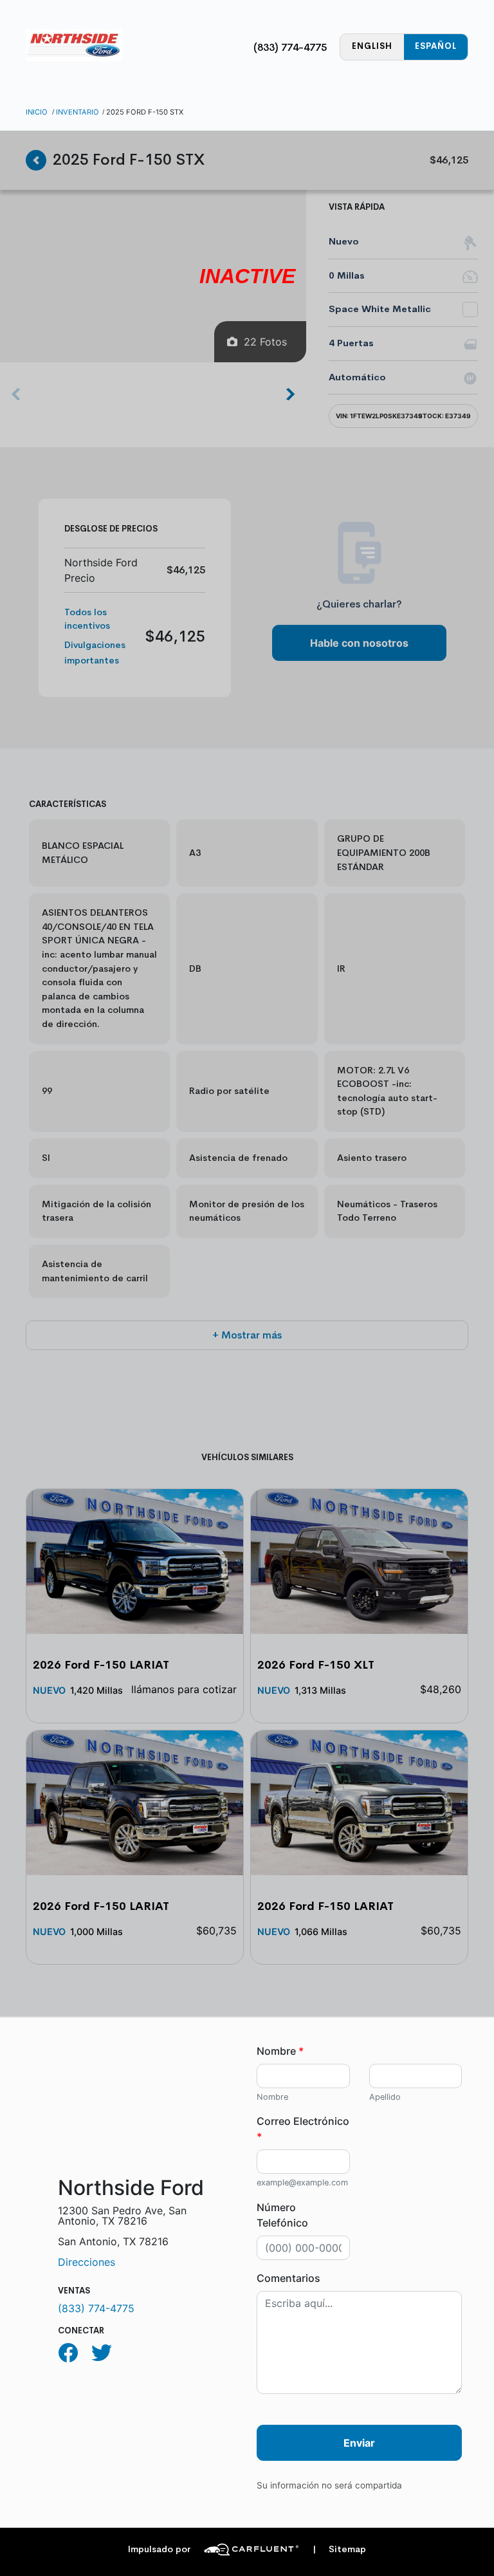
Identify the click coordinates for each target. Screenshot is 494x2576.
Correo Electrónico (303, 2129)
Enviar (359, 2443)
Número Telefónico (282, 2215)
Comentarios (288, 2278)
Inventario (78, 112)
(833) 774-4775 (290, 47)
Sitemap (339, 2549)
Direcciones (87, 2262)
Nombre (280, 2051)
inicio (37, 112)
